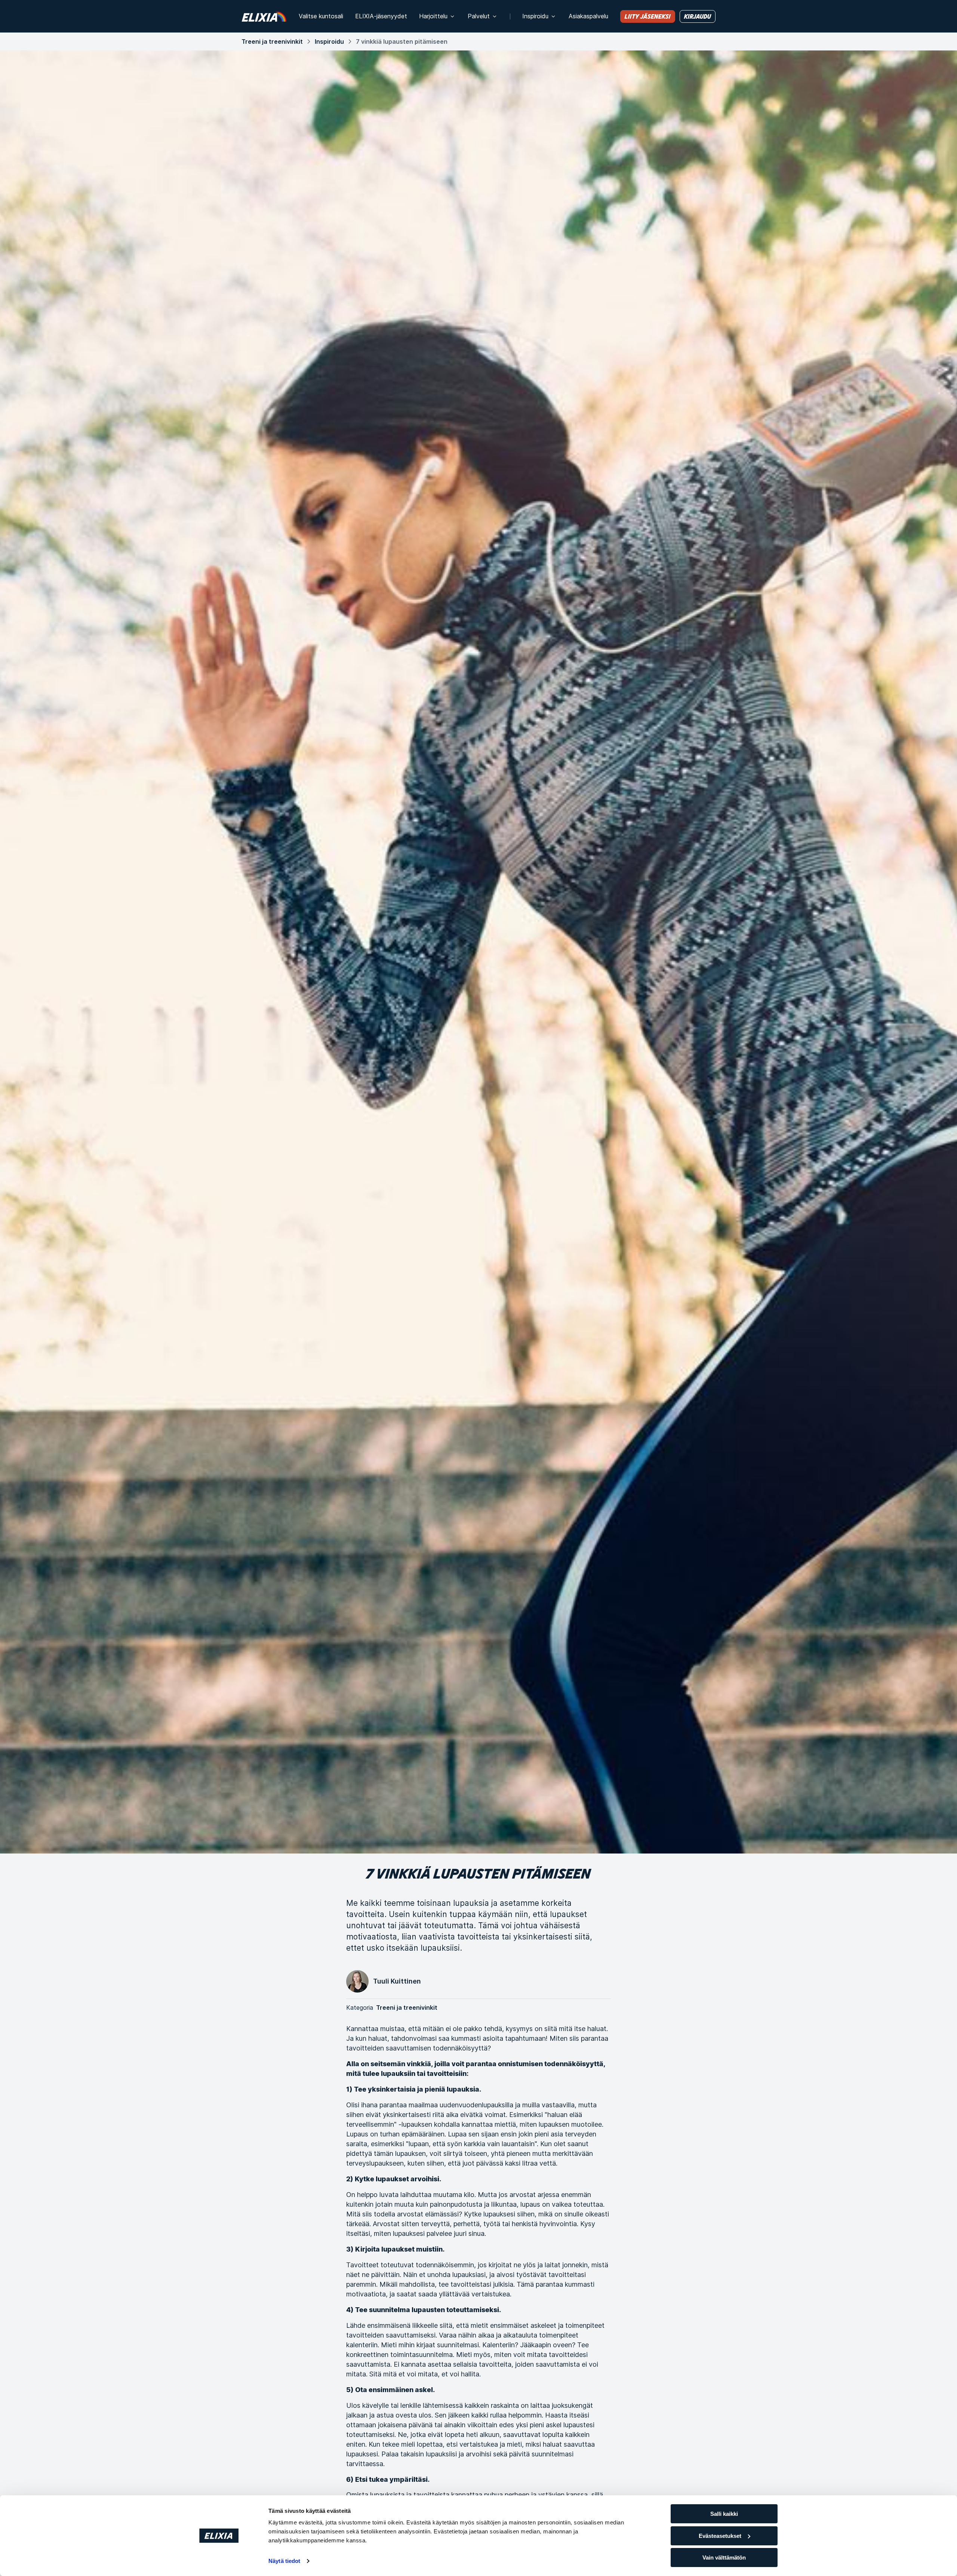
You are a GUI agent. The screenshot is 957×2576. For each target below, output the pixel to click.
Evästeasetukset (720, 2536)
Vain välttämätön (724, 2557)
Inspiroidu (329, 41)
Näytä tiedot (284, 2561)
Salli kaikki (724, 2514)
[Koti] (264, 16)
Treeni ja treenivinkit (272, 41)
